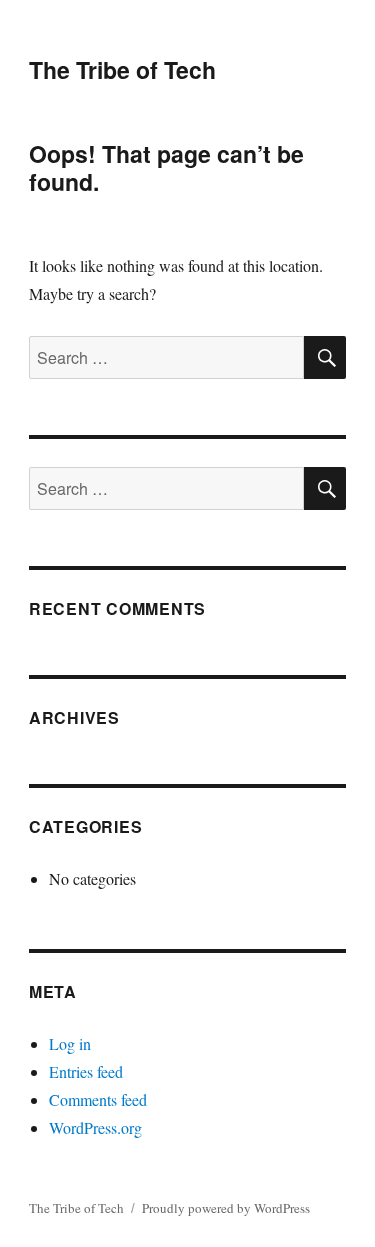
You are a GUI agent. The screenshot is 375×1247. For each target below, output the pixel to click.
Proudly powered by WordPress (226, 1208)
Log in (70, 1043)
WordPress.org (95, 1127)
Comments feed (98, 1099)
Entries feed (86, 1071)
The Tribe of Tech (122, 69)
